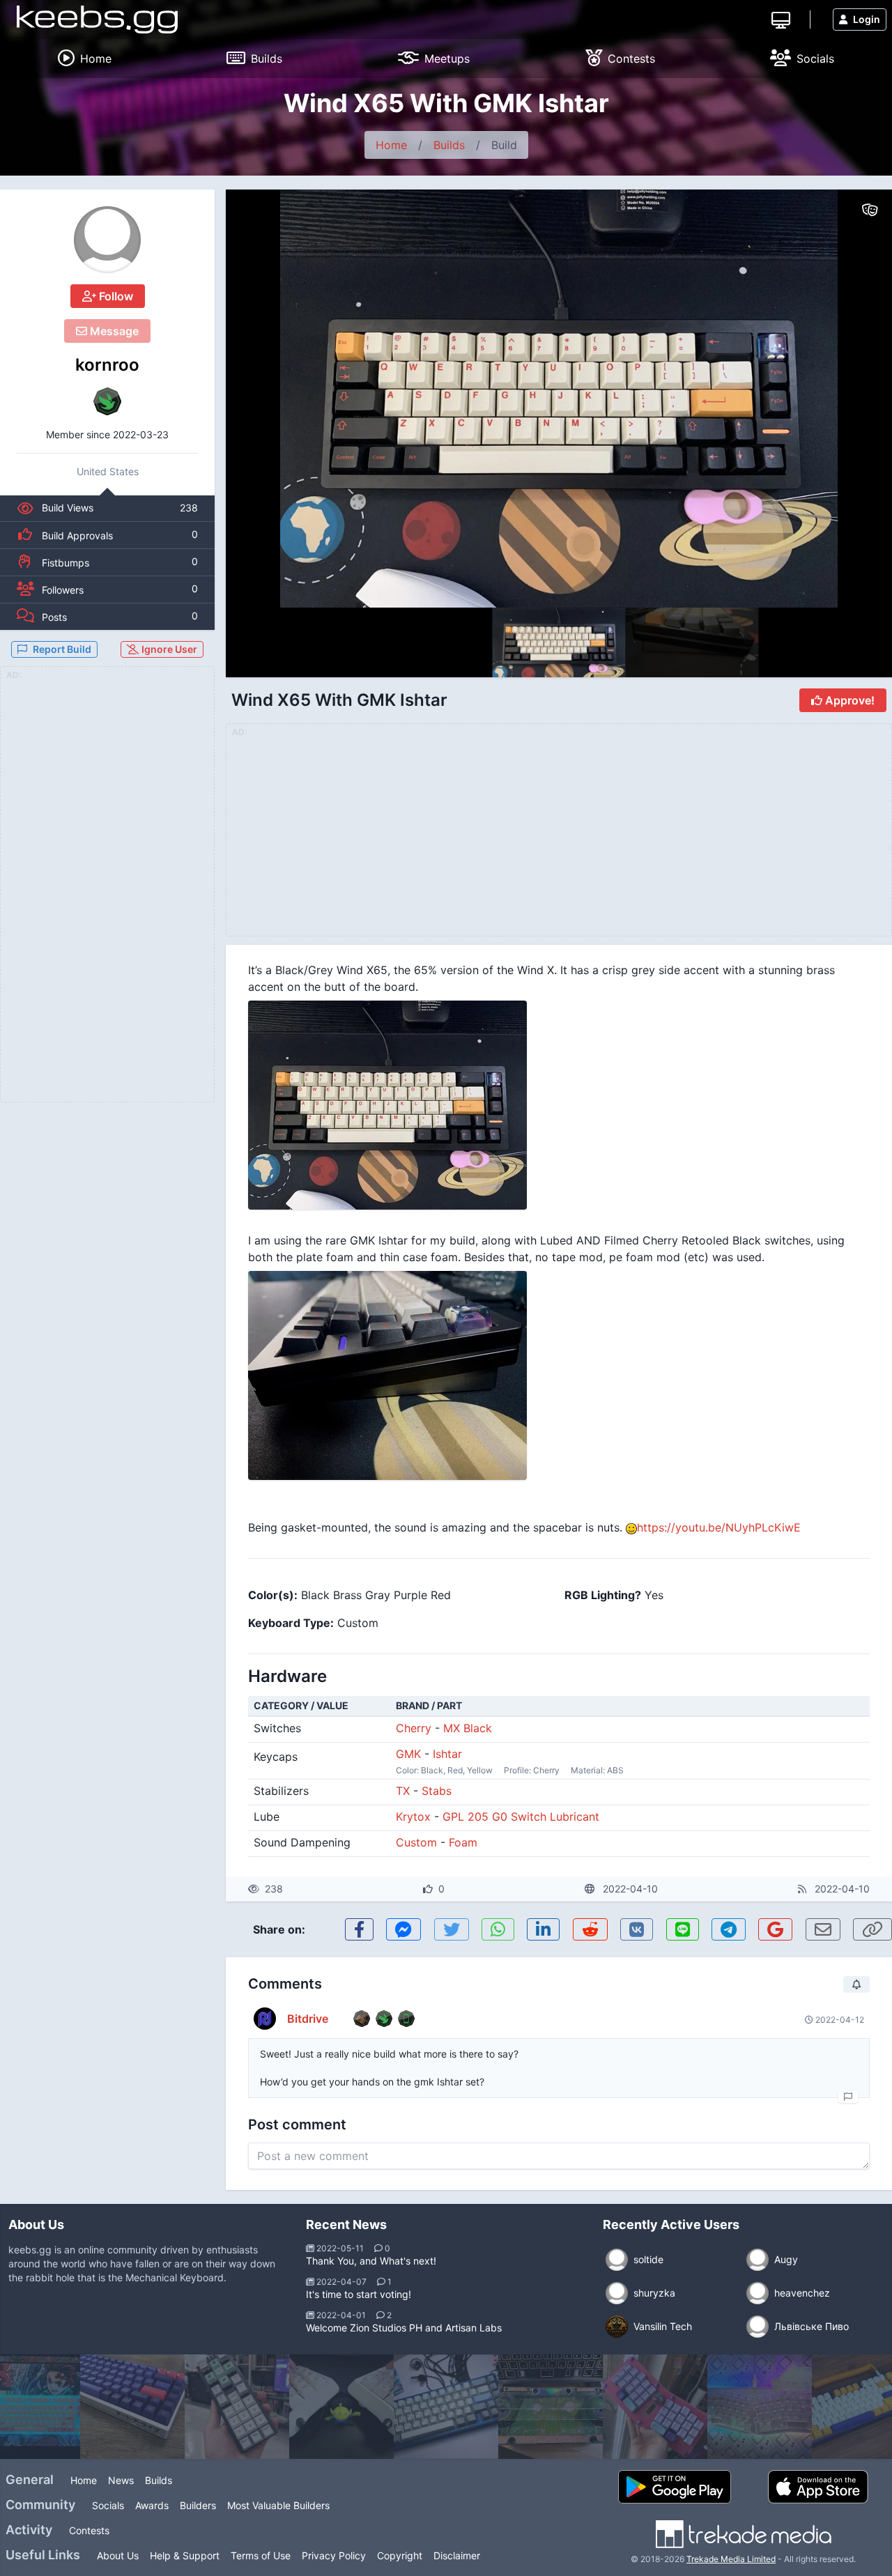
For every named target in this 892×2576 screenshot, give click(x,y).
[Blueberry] (446, 2407)
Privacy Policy (334, 2555)
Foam (463, 1842)
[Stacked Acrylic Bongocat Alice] (760, 2407)
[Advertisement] (107, 893)
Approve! (848, 700)
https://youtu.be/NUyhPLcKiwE (719, 1527)
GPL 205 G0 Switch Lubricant (521, 1817)
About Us (118, 2555)
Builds (449, 145)
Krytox (413, 1817)
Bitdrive (308, 2019)
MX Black (468, 1728)
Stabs (437, 1791)
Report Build (62, 649)
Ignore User (168, 649)
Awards (152, 2505)
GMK (408, 1754)
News (121, 2480)
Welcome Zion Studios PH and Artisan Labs (404, 2328)
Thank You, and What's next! (371, 2261)
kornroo (107, 365)
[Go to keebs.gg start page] (97, 20)
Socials (108, 2505)
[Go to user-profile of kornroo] (107, 240)
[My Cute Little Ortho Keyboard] (551, 2407)
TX (403, 1791)
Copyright (400, 2555)
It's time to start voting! (359, 2294)
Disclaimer (457, 2555)
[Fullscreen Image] (559, 1105)
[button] (852, 399)
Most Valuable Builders (278, 2505)
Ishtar (447, 1754)
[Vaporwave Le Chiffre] (655, 2407)
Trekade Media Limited (731, 2559)
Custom (416, 1842)
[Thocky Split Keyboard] (341, 2407)
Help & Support (185, 2555)
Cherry (414, 1728)
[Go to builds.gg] (781, 19)
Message (113, 331)
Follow (115, 296)
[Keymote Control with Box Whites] (237, 2407)
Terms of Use (261, 2555)
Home (391, 145)
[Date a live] (132, 2407)
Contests (89, 2530)
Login (867, 19)
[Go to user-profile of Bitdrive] (265, 2019)
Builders (198, 2505)
